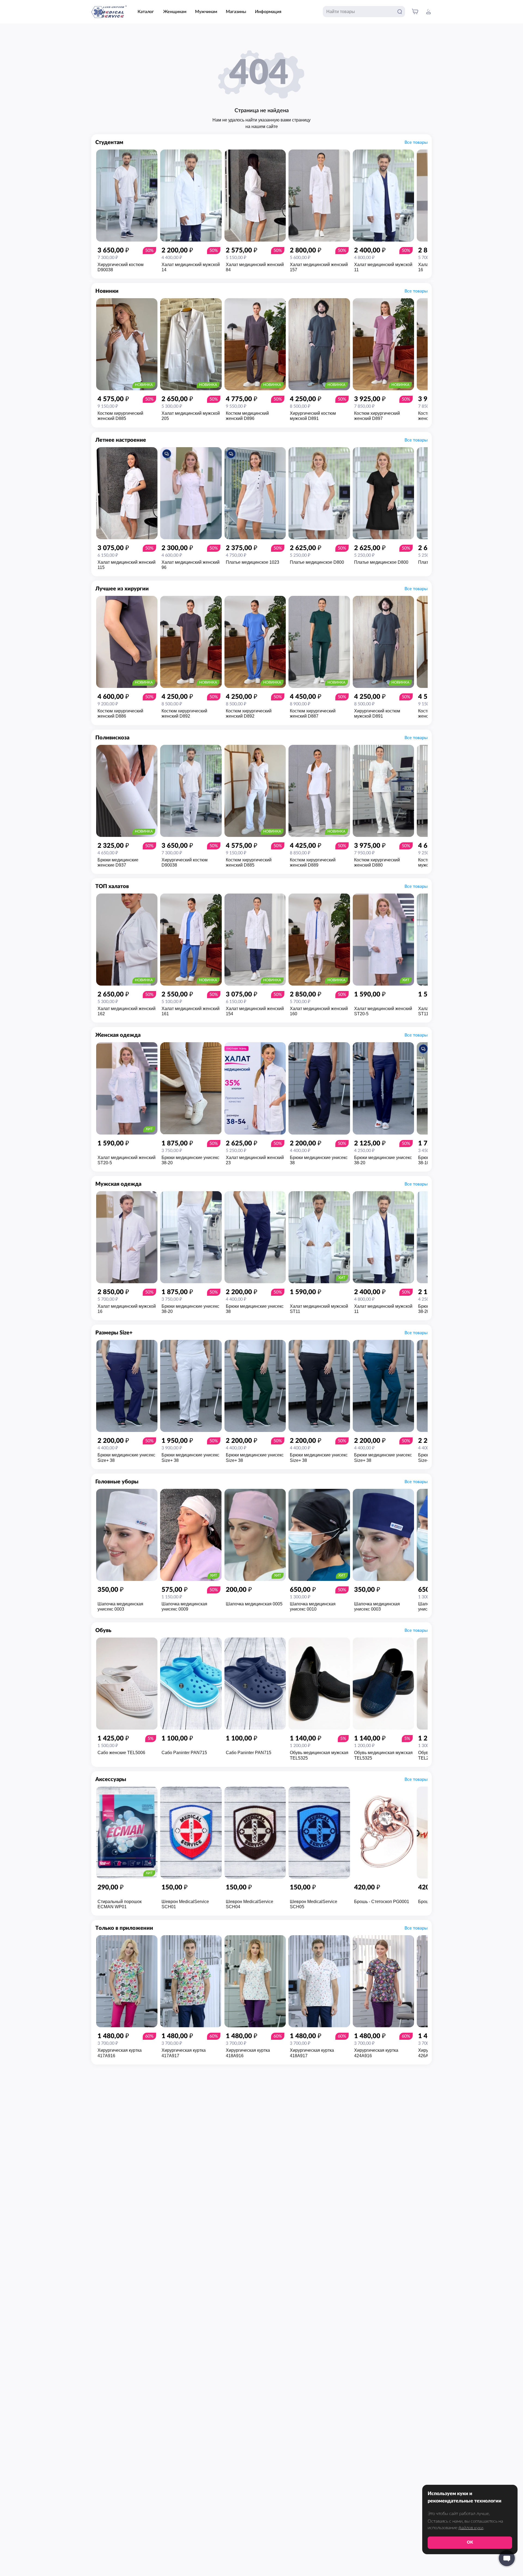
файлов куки (471, 2528)
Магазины (236, 12)
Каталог (146, 12)
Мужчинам (206, 12)
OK (470, 2542)
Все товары (416, 142)
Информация (268, 12)
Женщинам (175, 12)
